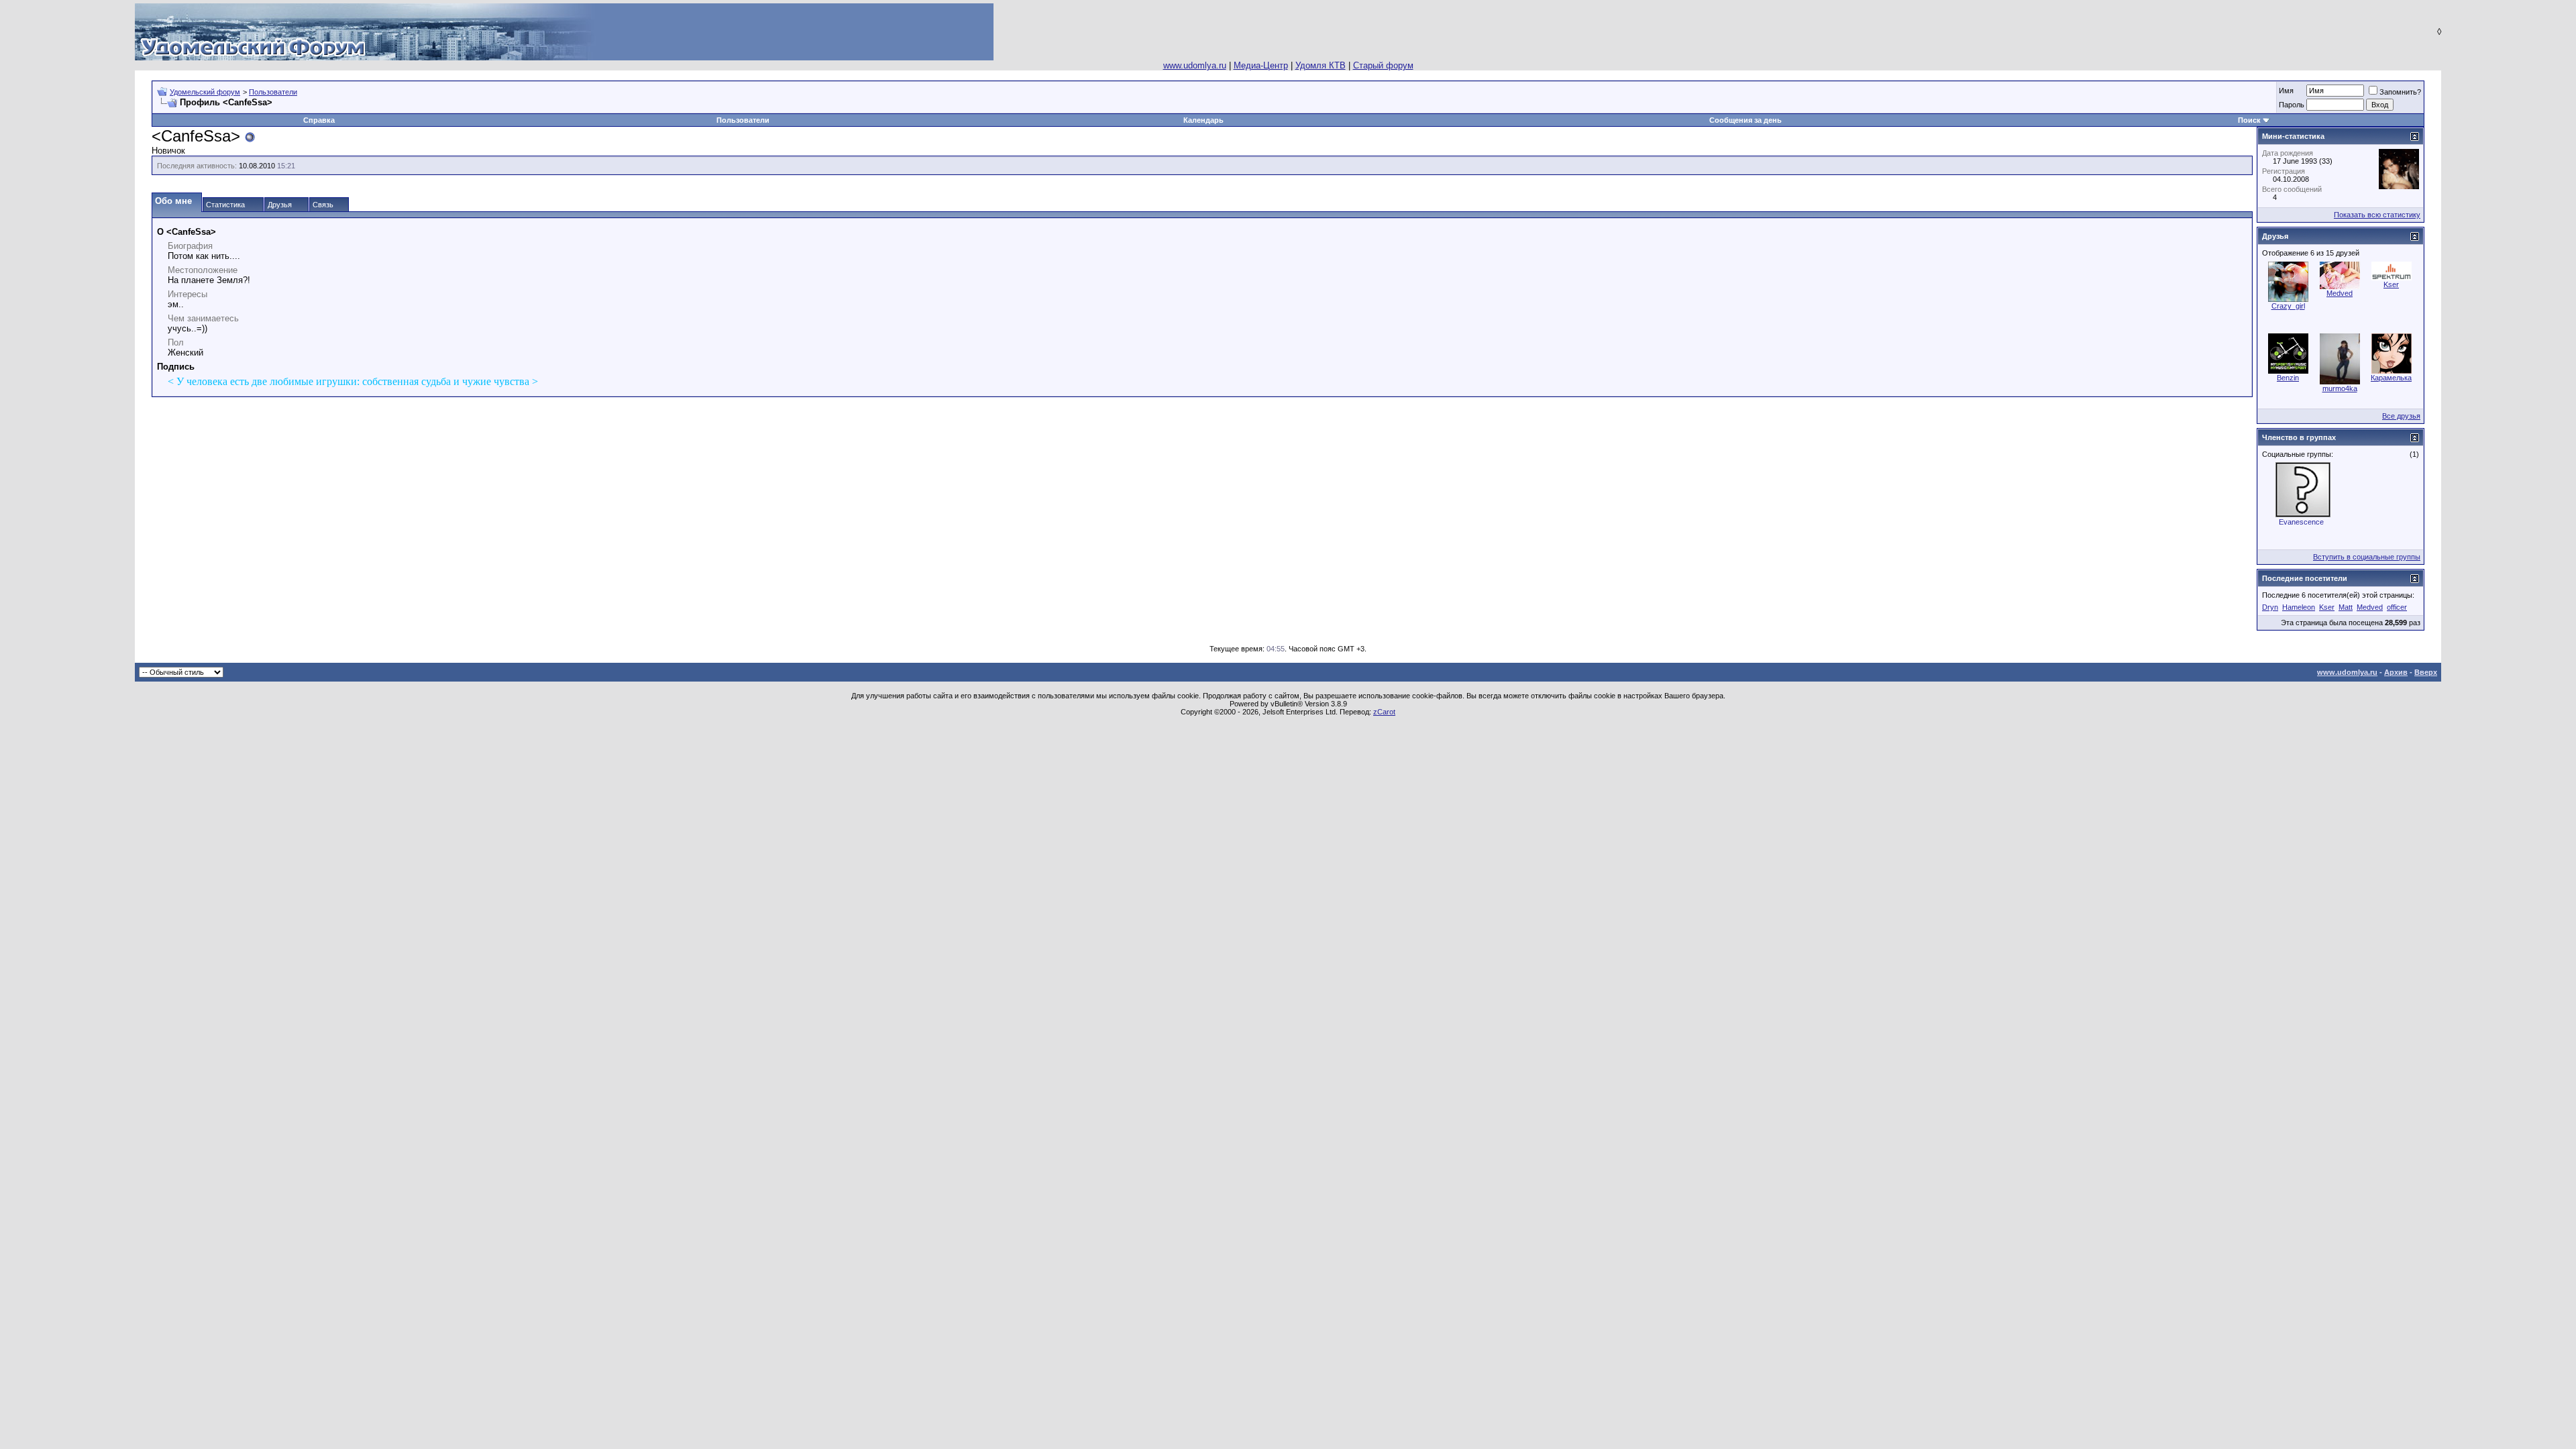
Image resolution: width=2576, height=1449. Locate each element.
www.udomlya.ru (1195, 65)
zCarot (1384, 712)
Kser (2391, 284)
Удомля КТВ (1321, 65)
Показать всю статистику (2377, 215)
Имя (2286, 91)
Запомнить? (2400, 92)
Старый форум (1383, 65)
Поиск (2249, 120)
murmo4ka (2340, 388)
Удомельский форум (205, 92)
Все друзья (2401, 416)
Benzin (2288, 378)
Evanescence (2301, 522)
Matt (2346, 607)
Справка (319, 120)
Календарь (1203, 120)
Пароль (2292, 105)
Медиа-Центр (1261, 65)
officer (2397, 607)
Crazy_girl (2288, 306)
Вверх (2426, 672)
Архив (2396, 672)
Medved (2340, 293)
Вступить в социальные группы (2367, 557)
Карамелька (2391, 378)
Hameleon (2299, 607)
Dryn (2270, 607)
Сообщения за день (1746, 120)
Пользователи (273, 92)
